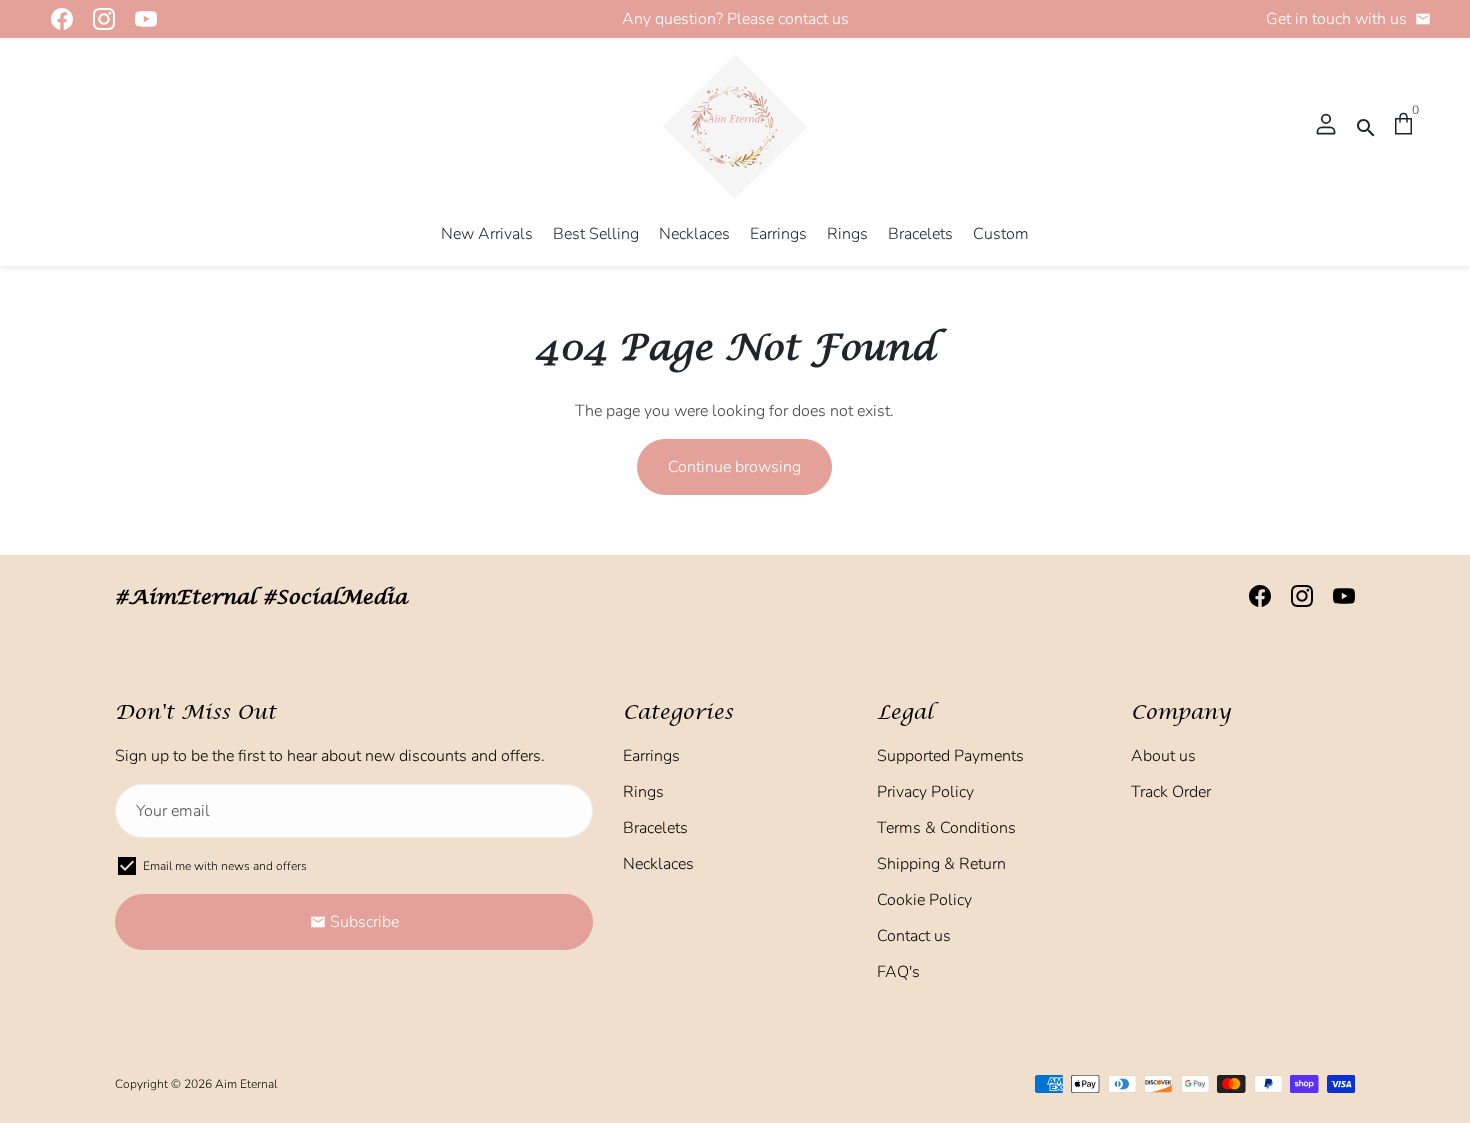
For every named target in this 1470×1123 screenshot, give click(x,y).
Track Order (1171, 792)
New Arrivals (487, 234)
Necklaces (694, 234)
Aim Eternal (246, 1084)
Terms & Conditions (946, 828)
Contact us (914, 936)
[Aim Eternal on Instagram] (98, 19)
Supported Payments (950, 756)
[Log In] (1326, 126)
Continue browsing (734, 467)
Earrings (778, 234)
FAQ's (898, 972)
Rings (847, 234)
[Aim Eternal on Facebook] (56, 19)
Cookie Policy (924, 900)
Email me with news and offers (225, 866)
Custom (1001, 234)
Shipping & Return (941, 864)
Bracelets (920, 234)
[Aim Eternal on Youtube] (140, 19)
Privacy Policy (925, 792)
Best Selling (596, 234)
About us (1163, 756)
